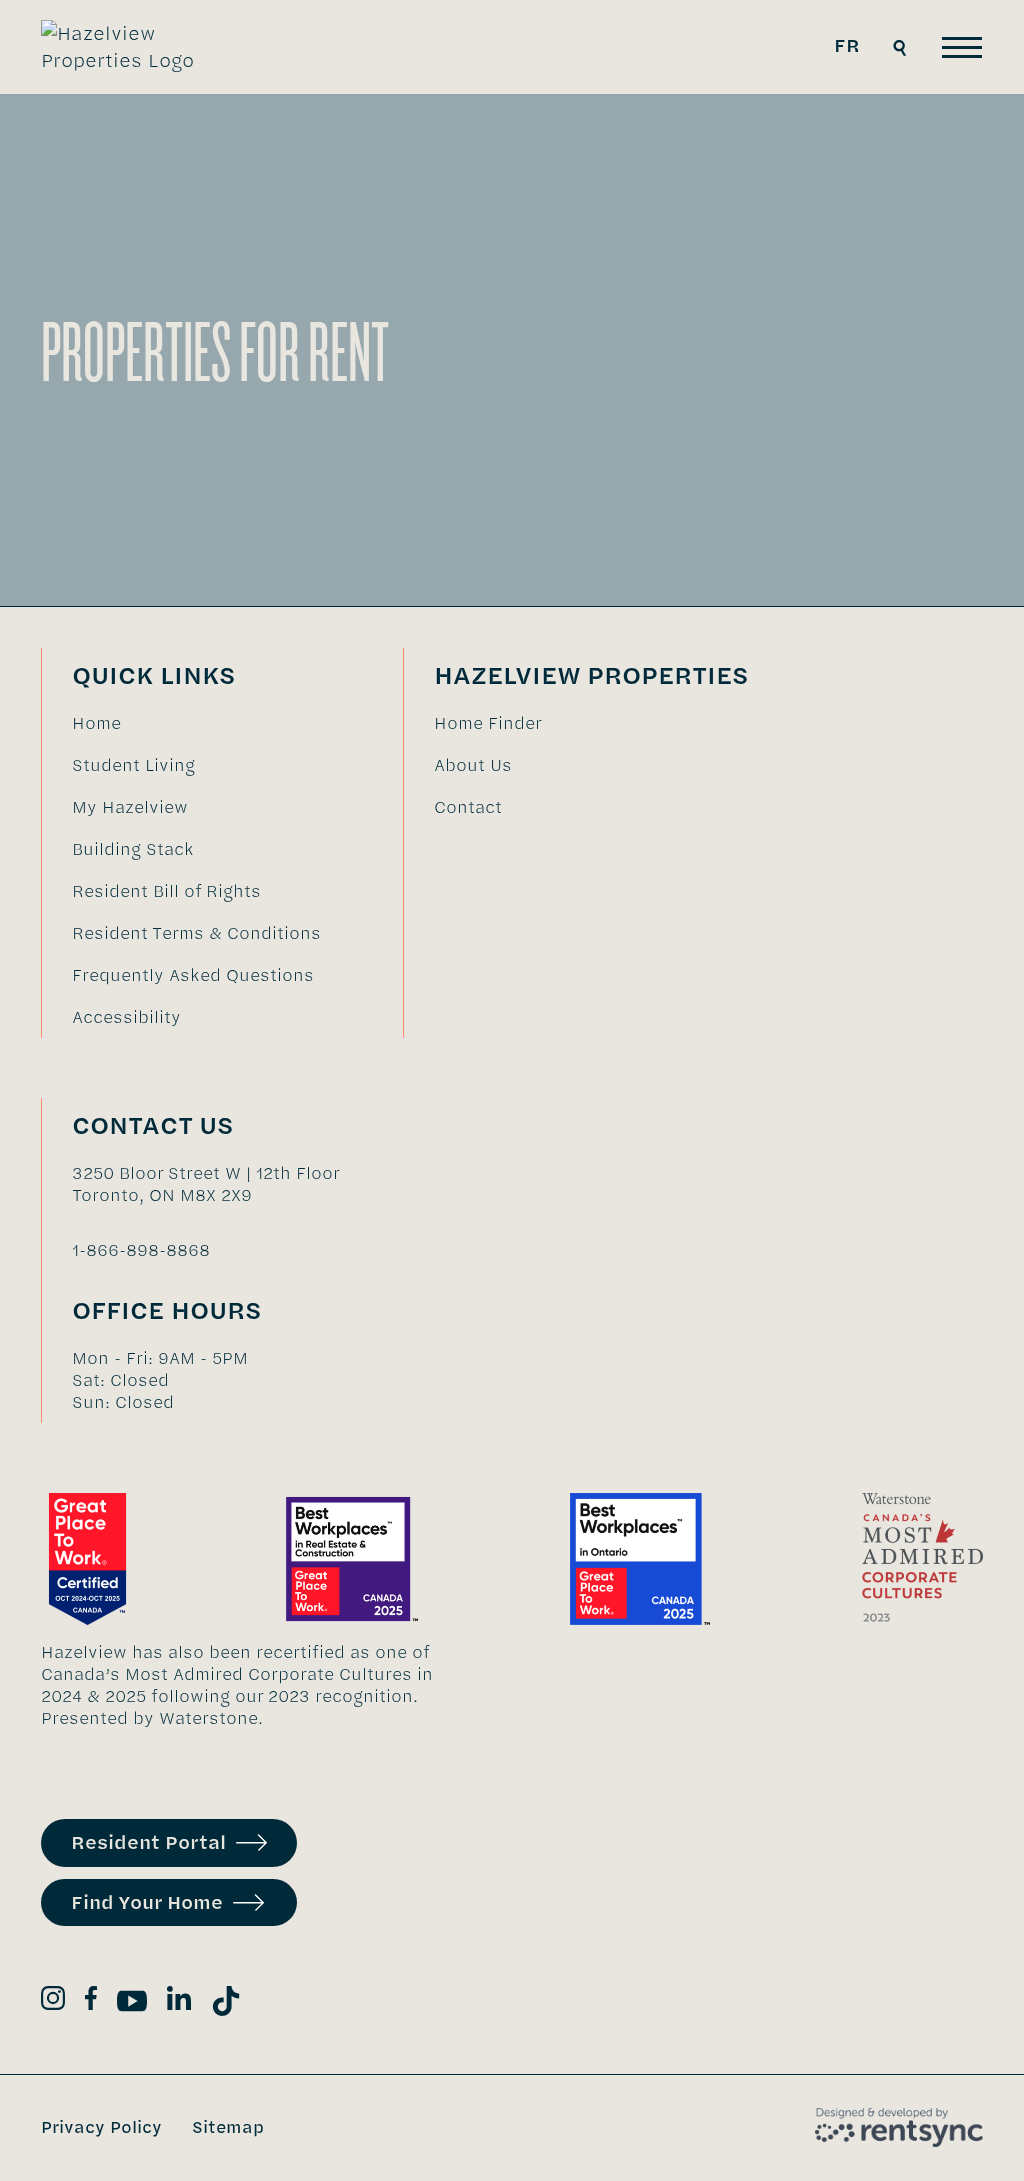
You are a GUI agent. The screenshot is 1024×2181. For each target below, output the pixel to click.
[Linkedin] (179, 2001)
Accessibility (126, 1017)
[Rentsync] (899, 2128)
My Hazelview (130, 807)
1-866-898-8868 (141, 1250)
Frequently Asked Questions (193, 975)
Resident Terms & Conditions (196, 933)
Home (96, 723)
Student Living (133, 765)
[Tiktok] (226, 2004)
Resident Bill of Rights (166, 891)
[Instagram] (53, 2001)
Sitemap (228, 2127)
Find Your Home (147, 1902)
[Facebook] (91, 2001)
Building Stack (133, 849)
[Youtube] (132, 2004)
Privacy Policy (101, 2127)
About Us (473, 765)
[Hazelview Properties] (132, 47)
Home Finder (488, 723)
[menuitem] (196, 723)
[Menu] (962, 47)
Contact (468, 807)
